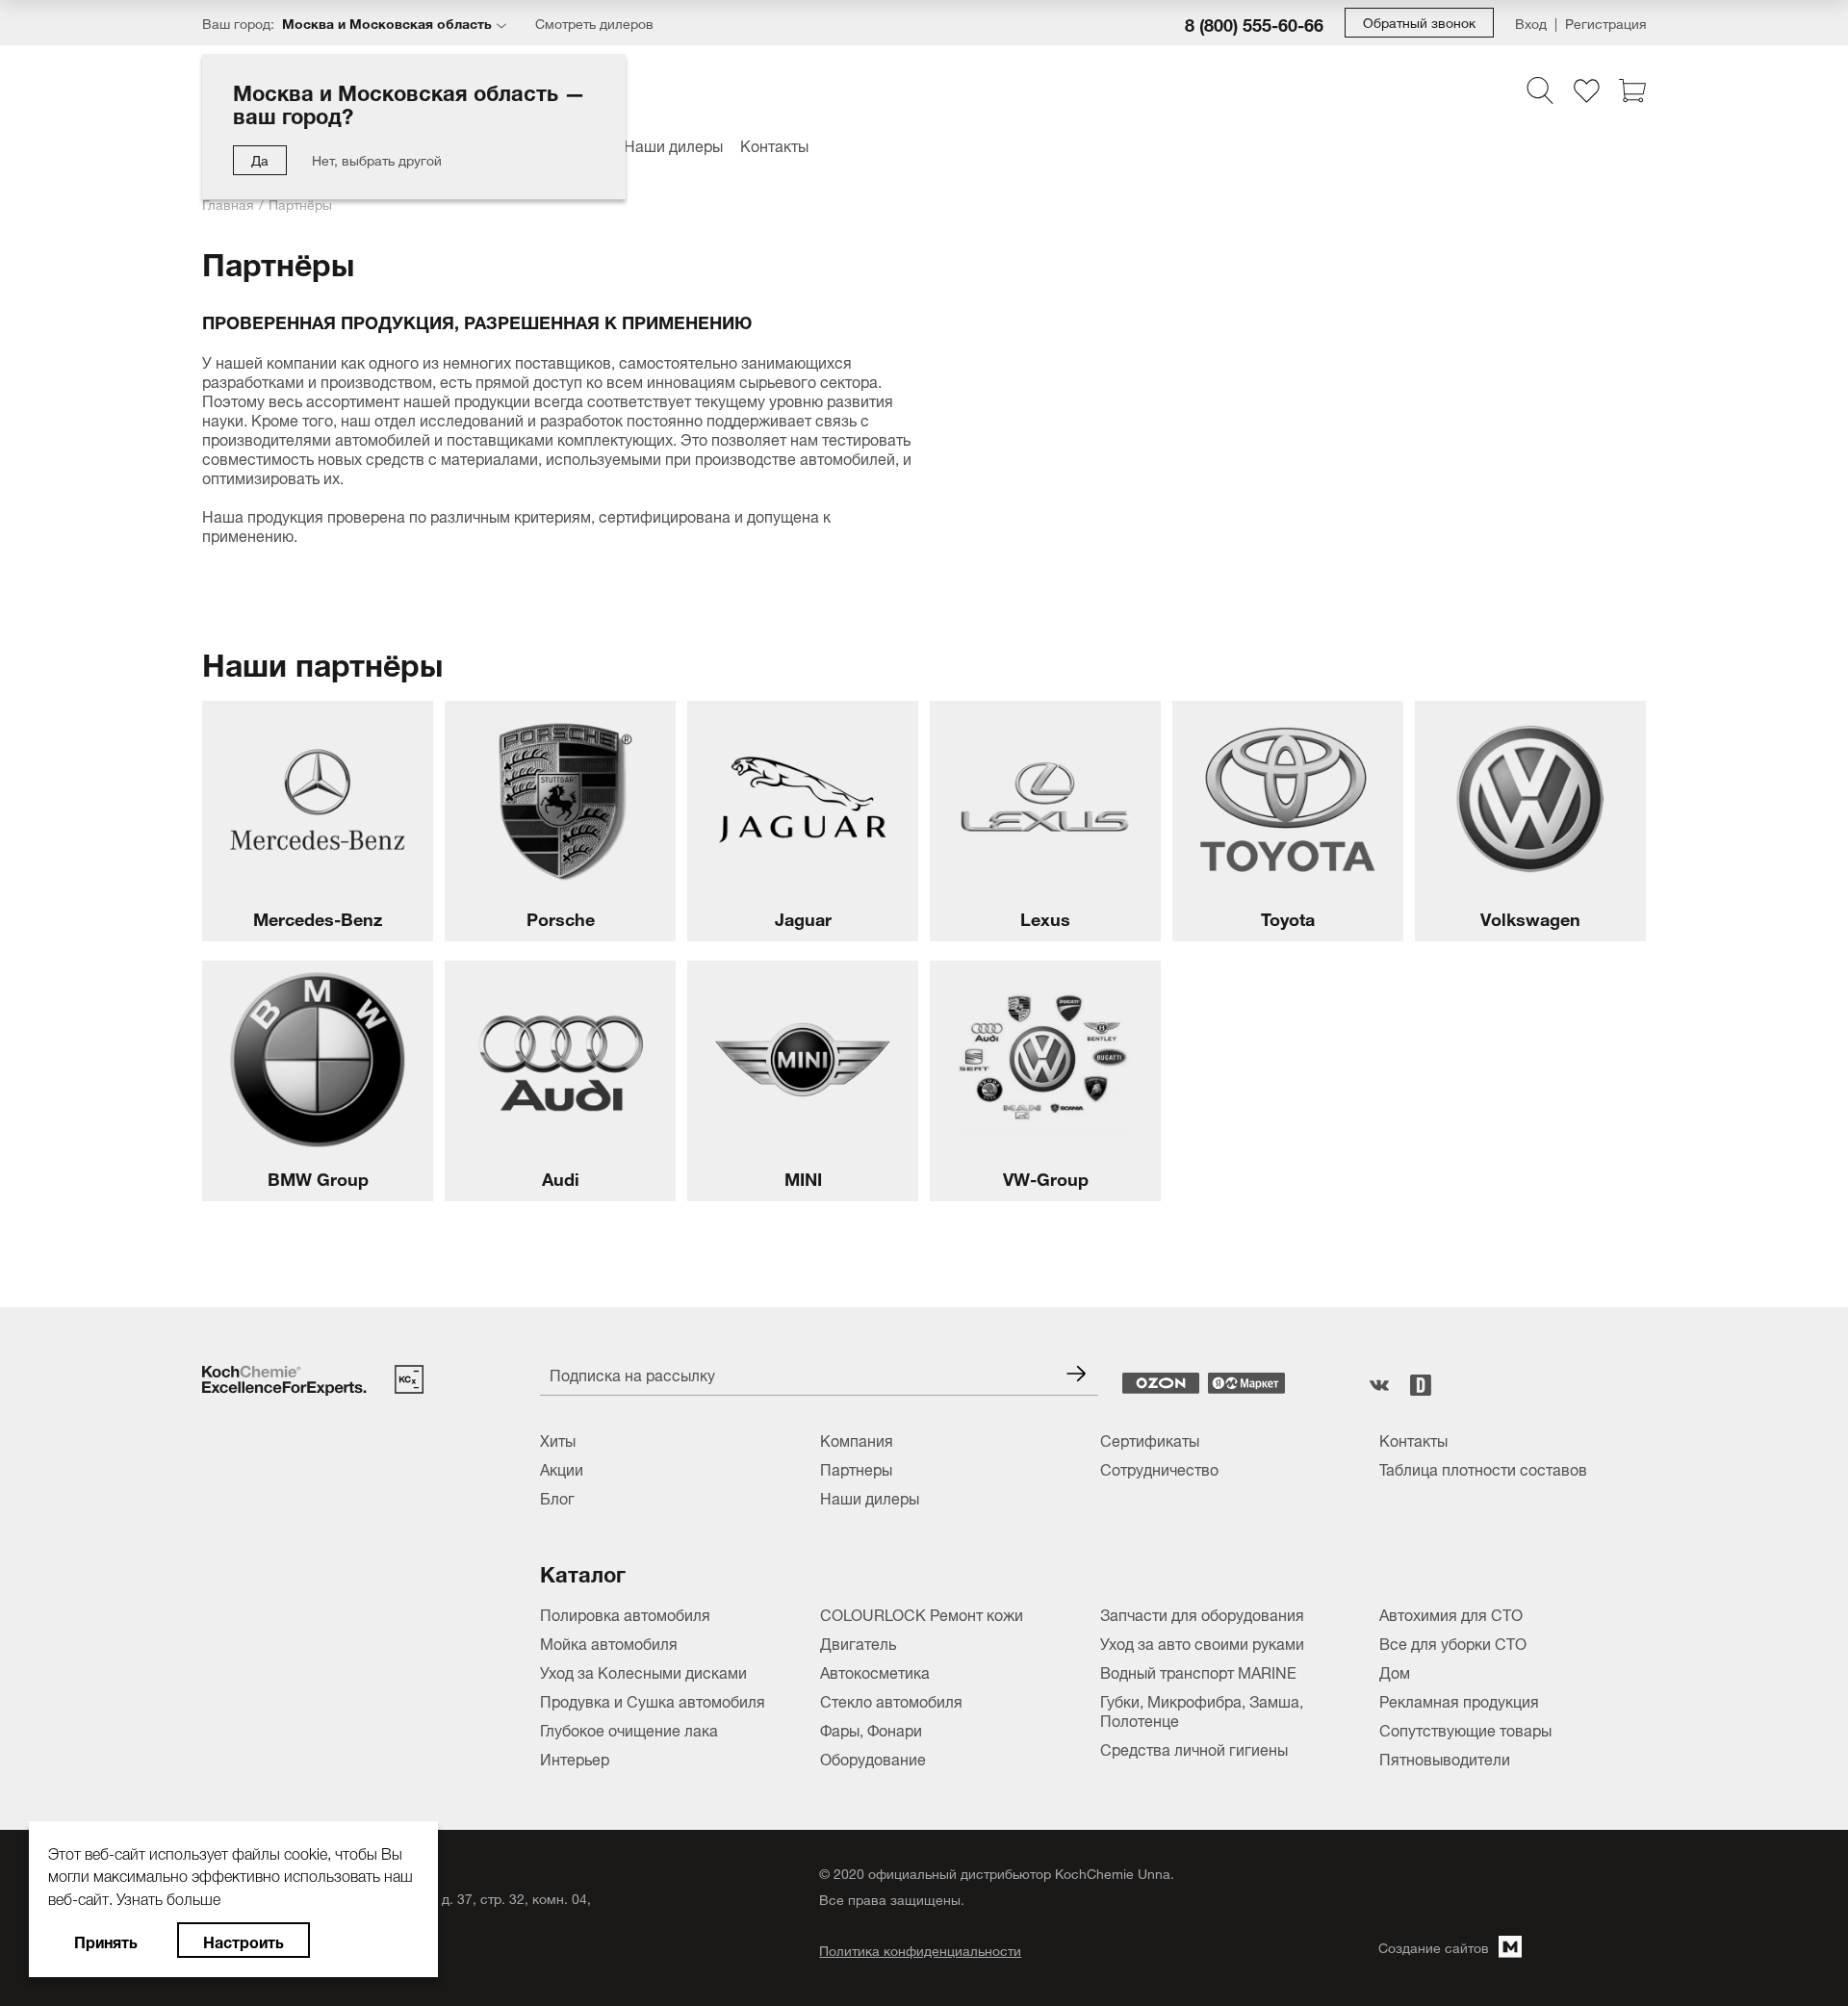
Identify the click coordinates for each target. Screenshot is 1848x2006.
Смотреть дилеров (594, 23)
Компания (857, 1439)
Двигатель (858, 1642)
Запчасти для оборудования (1202, 1613)
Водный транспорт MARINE (1198, 1671)
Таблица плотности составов (1483, 1468)
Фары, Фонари (871, 1729)
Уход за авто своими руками (1202, 1642)
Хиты (558, 1439)
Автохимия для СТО (1451, 1613)
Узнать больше (168, 1896)
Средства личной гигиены (1194, 1748)
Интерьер (575, 1758)
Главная (228, 203)
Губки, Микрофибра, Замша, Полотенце (1202, 1710)
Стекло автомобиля (891, 1700)
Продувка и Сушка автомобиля (653, 1700)
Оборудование (873, 1758)
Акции (562, 1468)
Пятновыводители (1445, 1758)
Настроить (244, 1940)
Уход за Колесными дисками (643, 1671)
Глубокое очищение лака (629, 1729)
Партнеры (856, 1468)
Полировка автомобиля (625, 1613)
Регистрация (1605, 23)
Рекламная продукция (1459, 1700)
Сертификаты (1150, 1439)
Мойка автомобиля (609, 1642)
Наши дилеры (673, 144)
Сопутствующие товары (1465, 1729)
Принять (106, 1940)
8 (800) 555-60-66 (1254, 23)
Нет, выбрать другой (377, 158)
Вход (1531, 23)
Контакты (774, 144)
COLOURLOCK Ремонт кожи (922, 1613)
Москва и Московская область (387, 22)
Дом (1395, 1671)
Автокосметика (875, 1671)
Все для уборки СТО (1453, 1642)
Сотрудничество (1159, 1468)
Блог (557, 1497)
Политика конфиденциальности (920, 1950)
